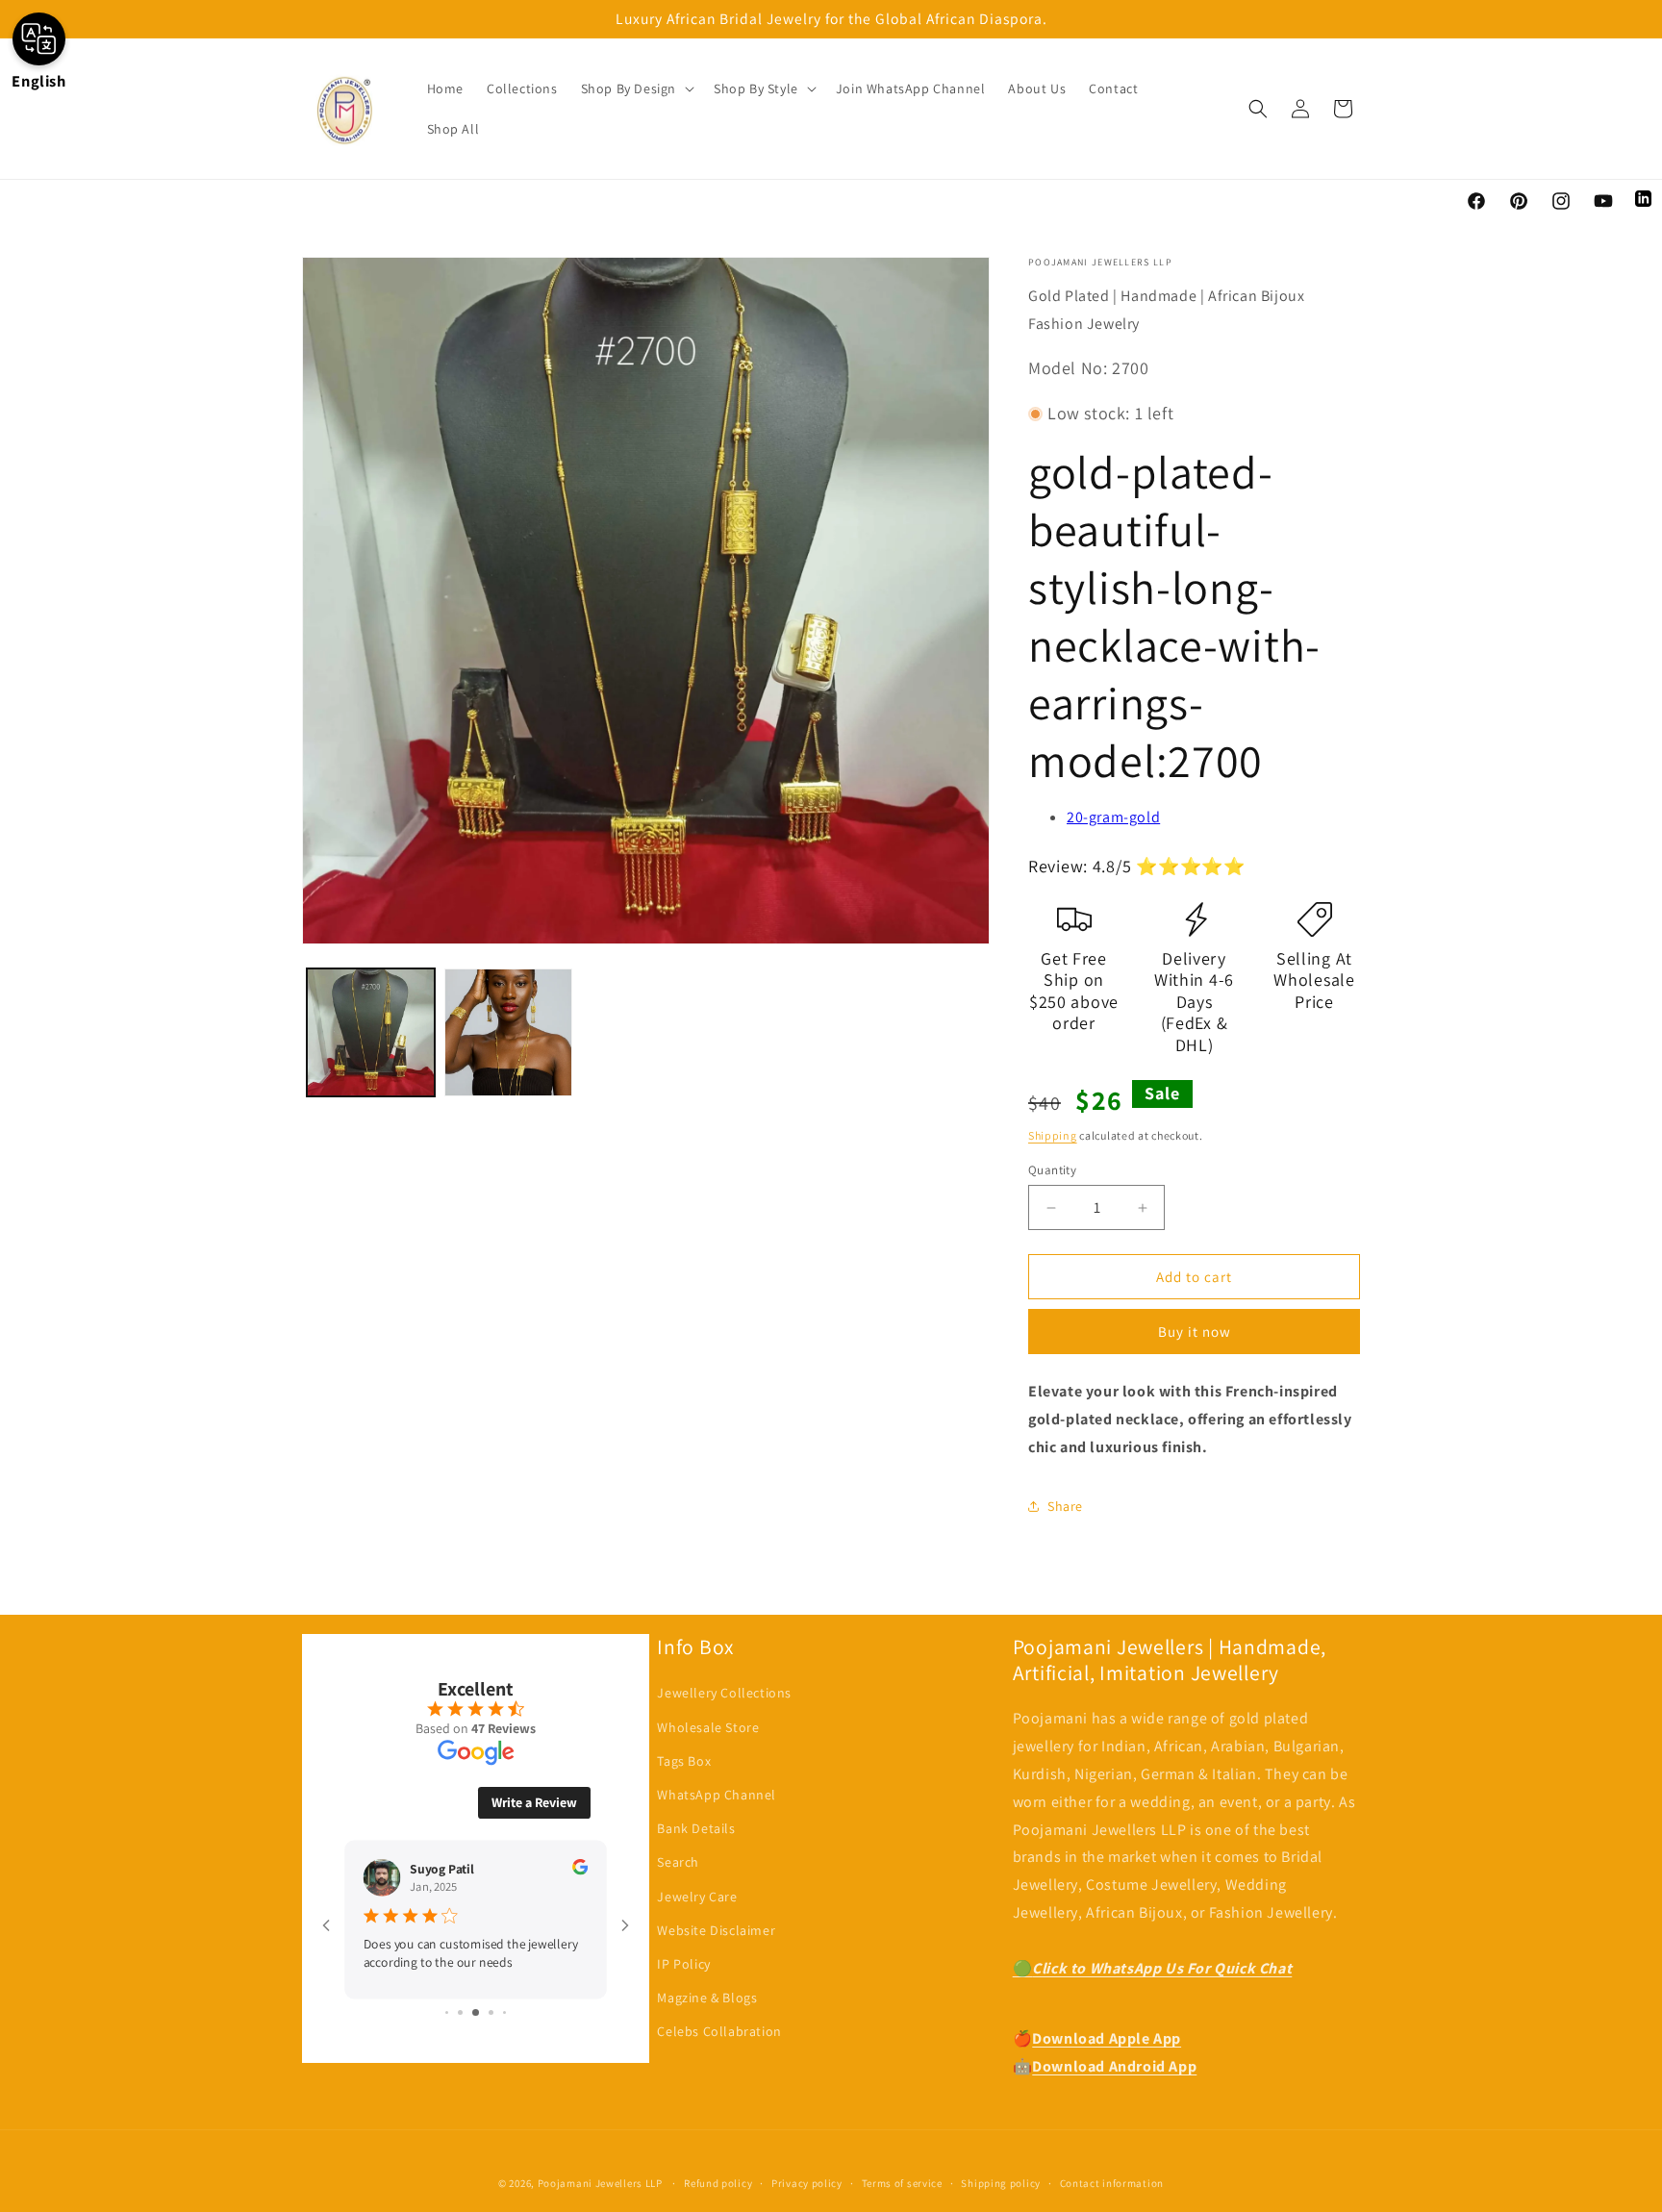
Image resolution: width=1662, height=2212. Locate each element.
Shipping (1053, 1135)
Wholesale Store (708, 1727)
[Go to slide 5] (504, 2012)
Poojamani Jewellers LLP (600, 2183)
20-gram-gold (1113, 817)
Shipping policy (1001, 2183)
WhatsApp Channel (717, 1795)
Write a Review (534, 1802)
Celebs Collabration (719, 2031)
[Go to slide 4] (491, 2012)
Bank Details (696, 1828)
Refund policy (718, 2183)
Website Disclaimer (716, 1930)
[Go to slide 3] (476, 2012)
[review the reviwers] (580, 1870)
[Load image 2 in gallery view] (508, 1032)
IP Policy (683, 1964)
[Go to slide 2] (460, 2012)
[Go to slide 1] (447, 2012)
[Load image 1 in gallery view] (371, 1032)
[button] (636, 88)
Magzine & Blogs (707, 1998)
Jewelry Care (697, 1897)
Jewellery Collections (724, 1693)
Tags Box (684, 1761)
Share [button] (1065, 1506)
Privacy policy (807, 2183)
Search (678, 1862)
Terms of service (902, 2183)
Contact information (1112, 2183)
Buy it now (1195, 1332)
